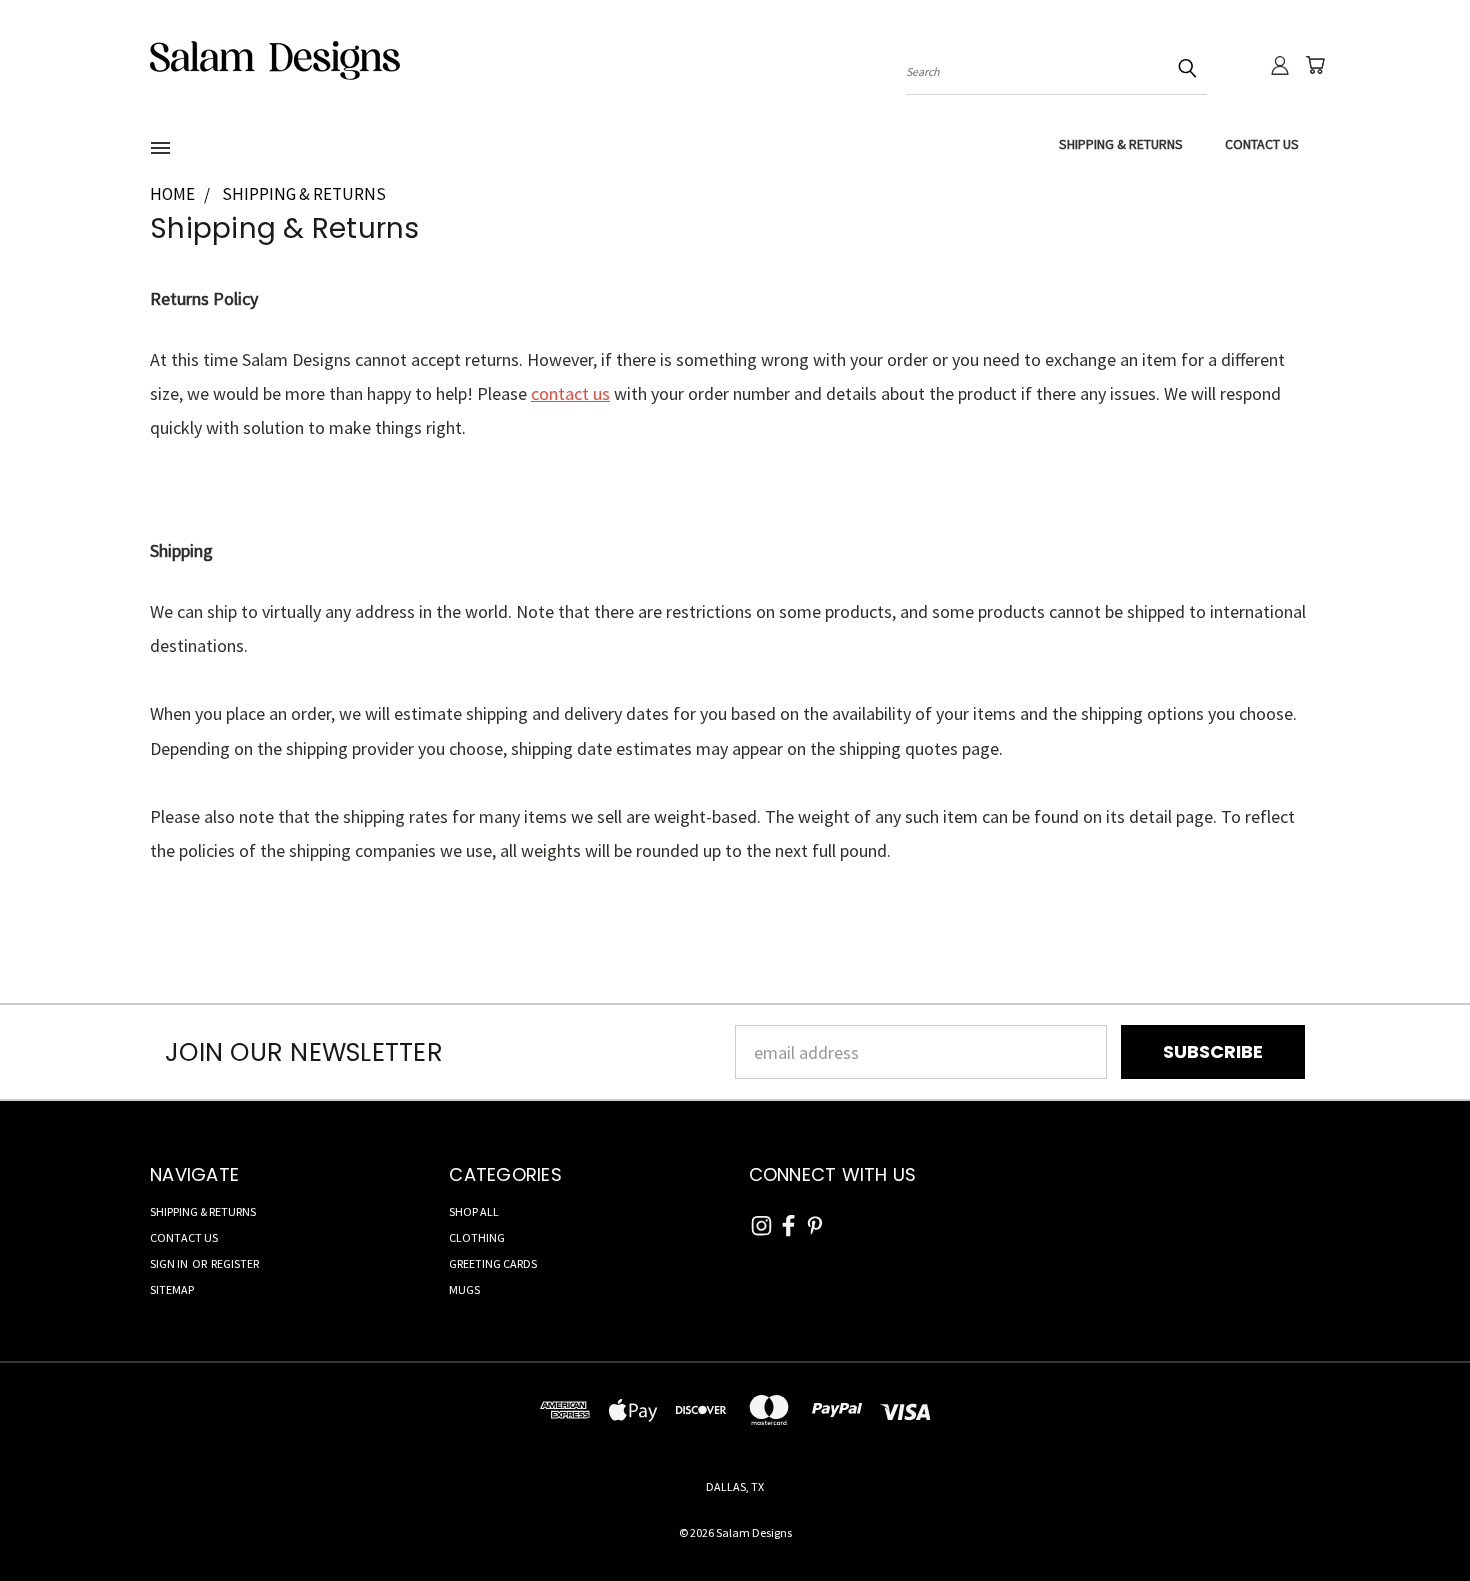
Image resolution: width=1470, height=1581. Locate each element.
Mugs (464, 1289)
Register (235, 1263)
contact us (570, 393)
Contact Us (1262, 144)
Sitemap (172, 1289)
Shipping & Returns (1121, 144)
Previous (1410, 1518)
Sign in (170, 1263)
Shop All (474, 1211)
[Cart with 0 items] (1315, 65)
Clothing (477, 1237)
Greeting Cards (493, 1263)
